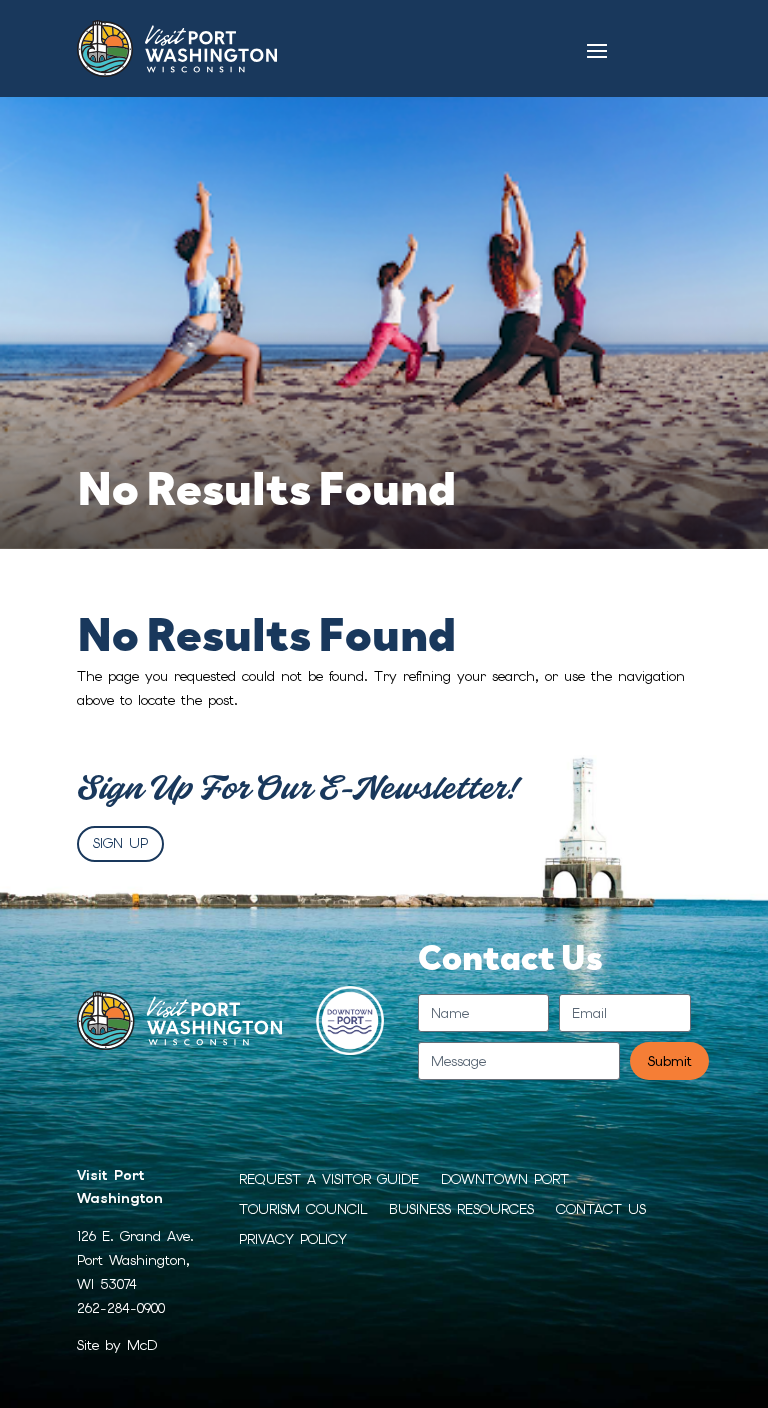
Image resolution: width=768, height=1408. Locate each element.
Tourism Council (303, 1210)
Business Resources (461, 1210)
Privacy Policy (293, 1240)
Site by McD (117, 1345)
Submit (669, 1061)
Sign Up (120, 843)
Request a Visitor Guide (329, 1180)
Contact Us (601, 1210)
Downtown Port (505, 1180)
